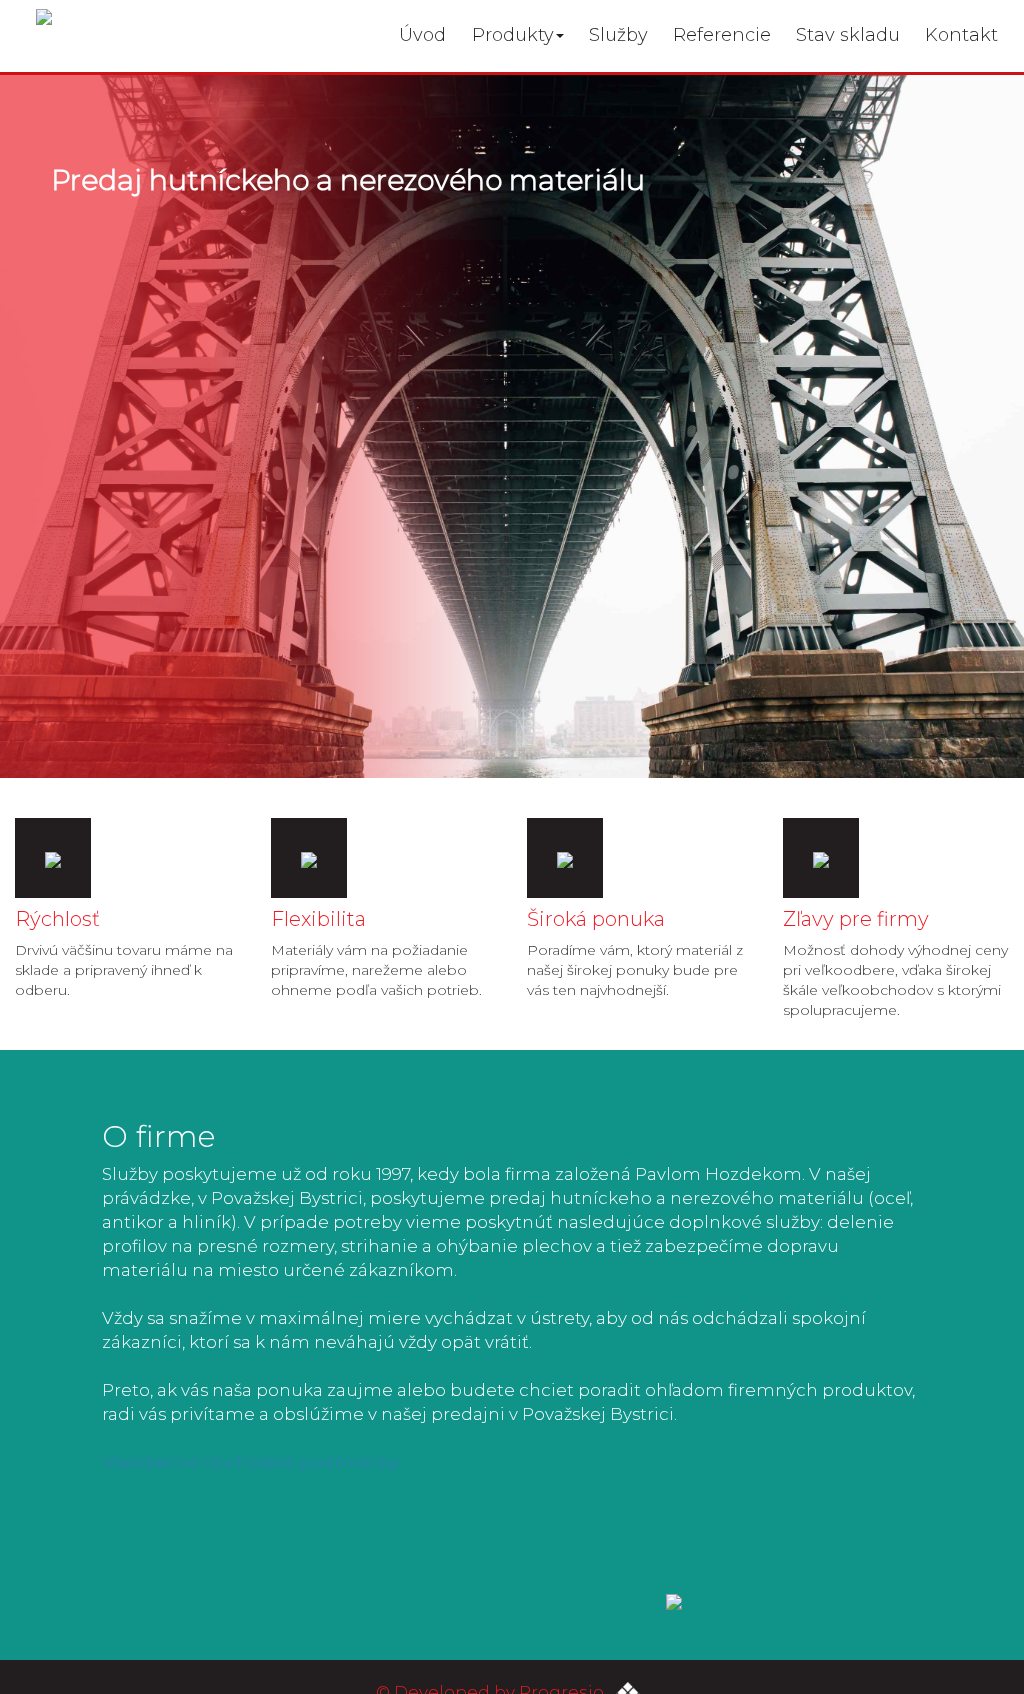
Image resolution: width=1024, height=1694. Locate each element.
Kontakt (961, 35)
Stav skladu (848, 35)
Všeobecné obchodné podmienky (251, 1462)
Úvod (422, 35)
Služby (618, 35)
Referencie (722, 35)
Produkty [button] (513, 35)
